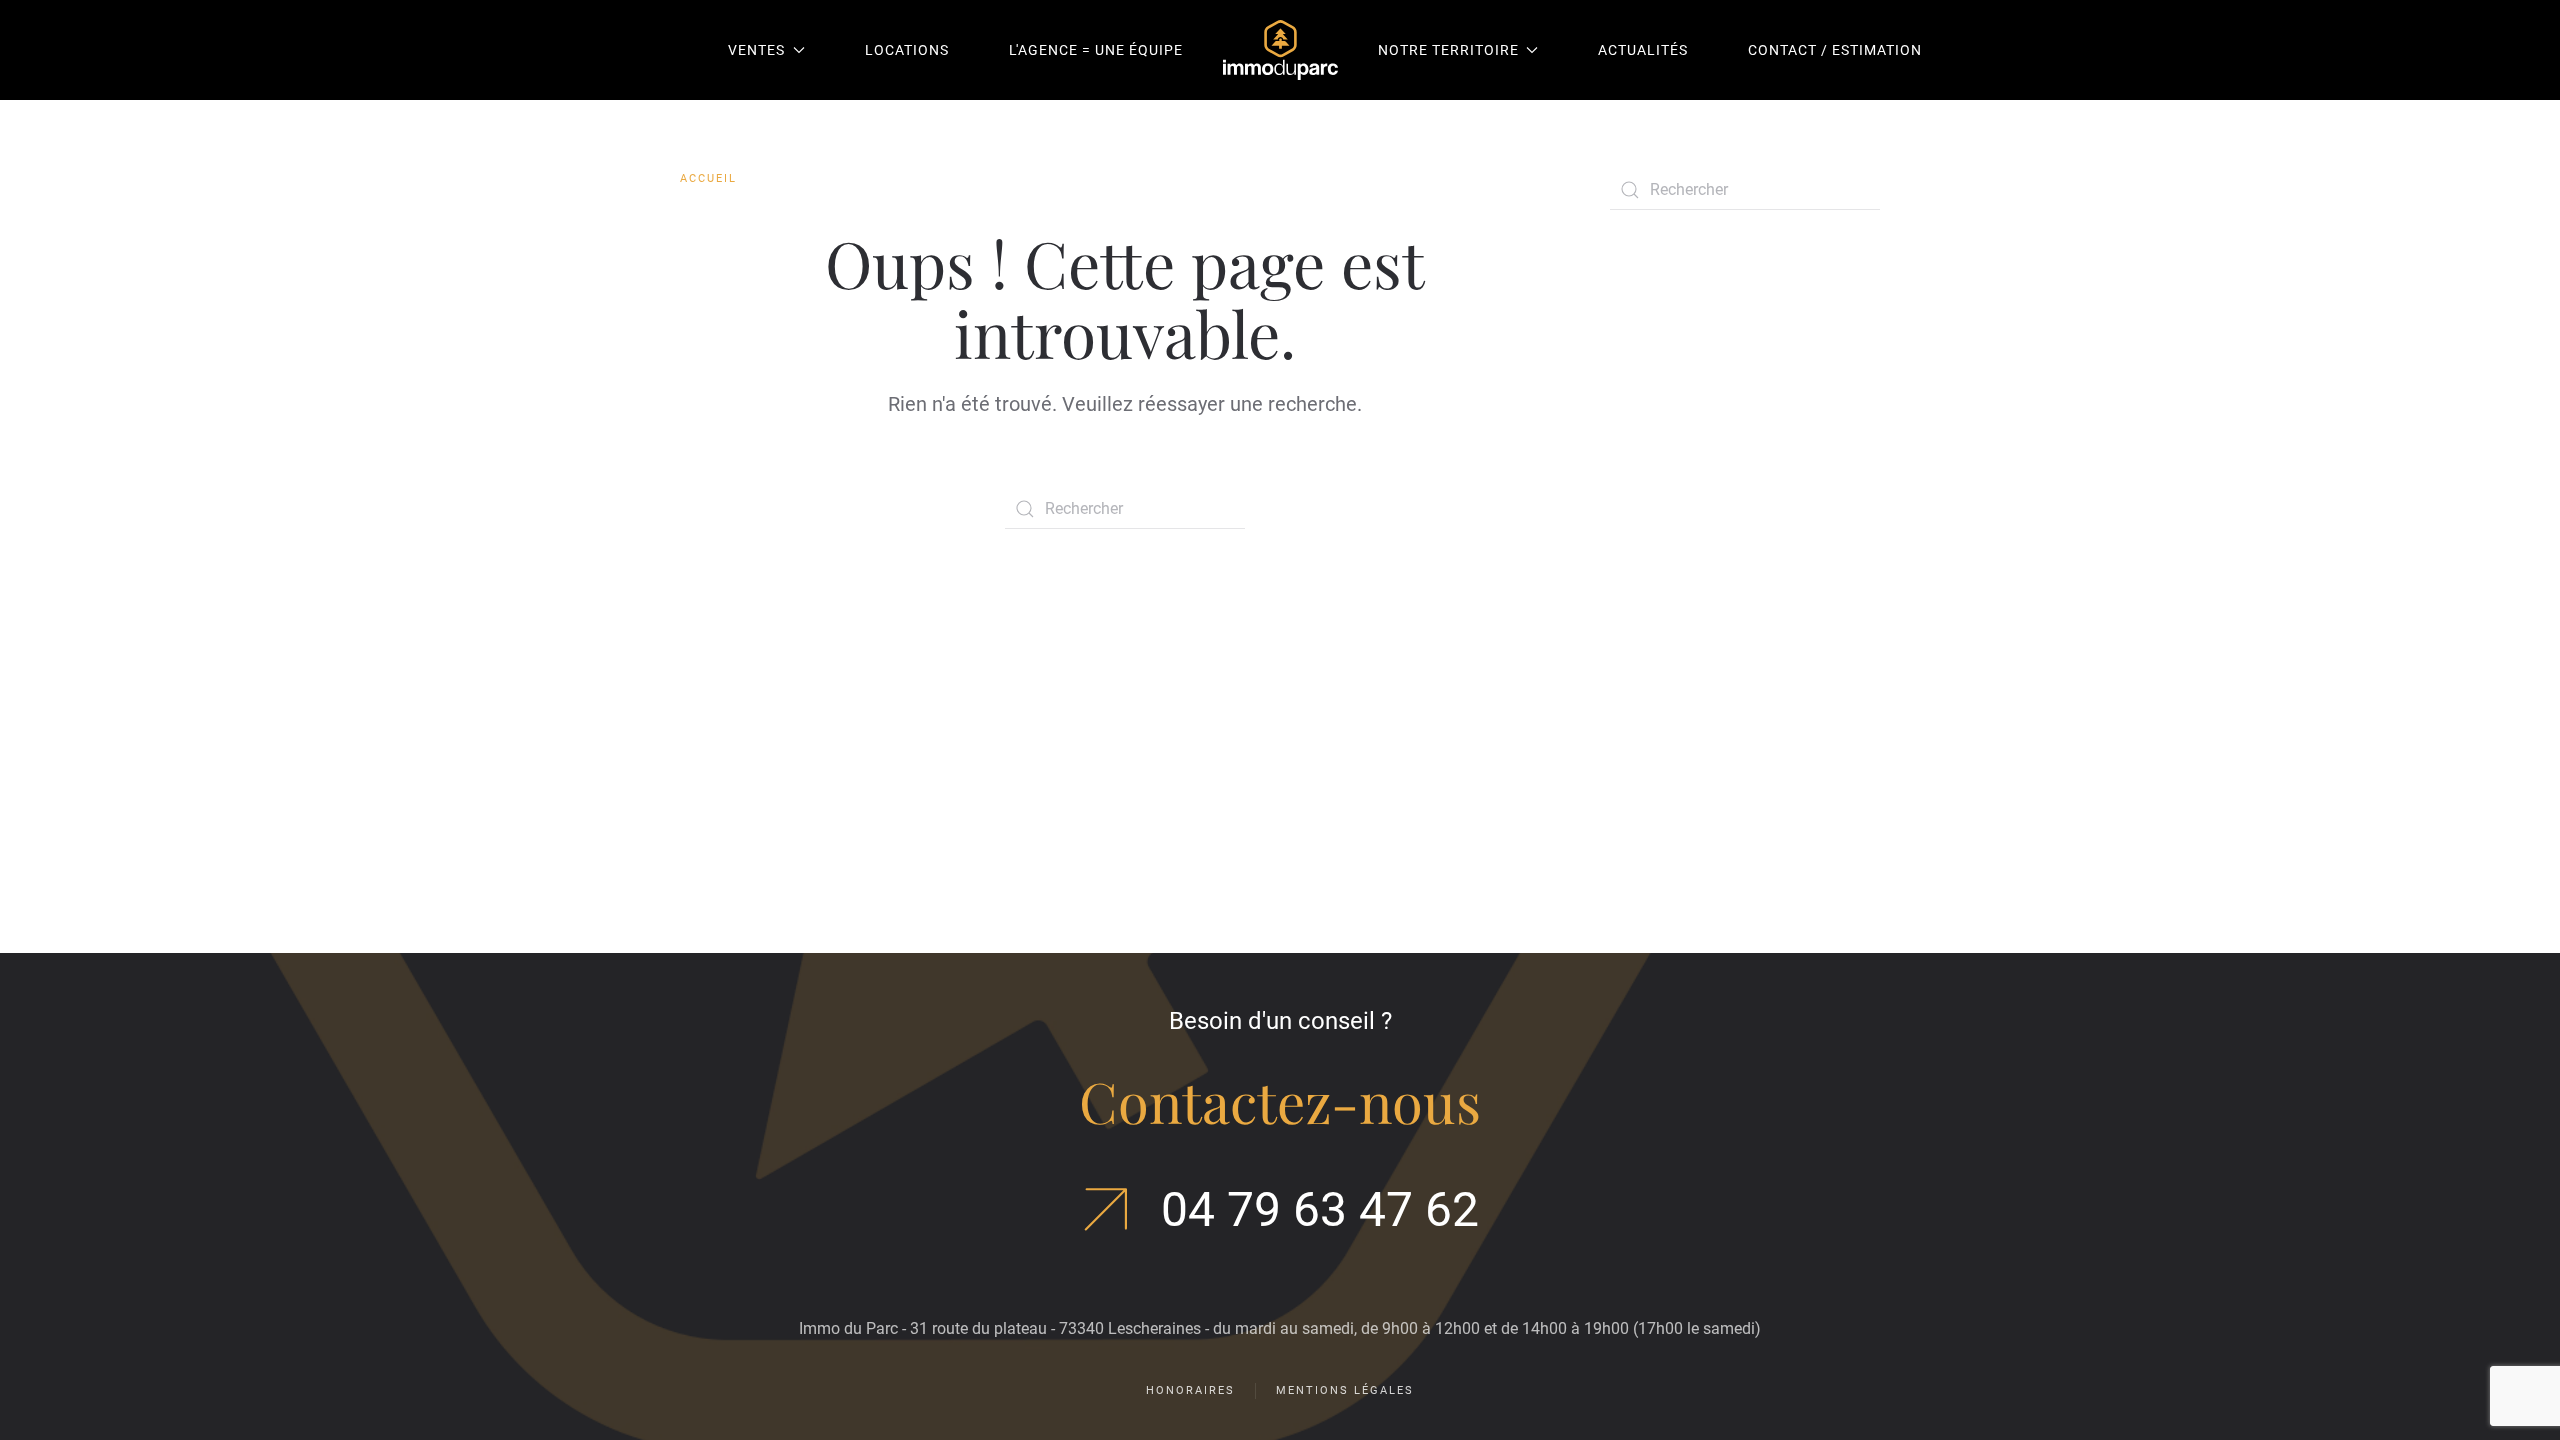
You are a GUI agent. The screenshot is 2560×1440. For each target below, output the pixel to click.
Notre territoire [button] (1448, 50)
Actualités (1643, 50)
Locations (907, 50)
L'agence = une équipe (1096, 50)
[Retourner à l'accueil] (1280, 50)
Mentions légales (1345, 1390)
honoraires (1190, 1390)
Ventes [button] (756, 50)
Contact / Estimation (1835, 50)
